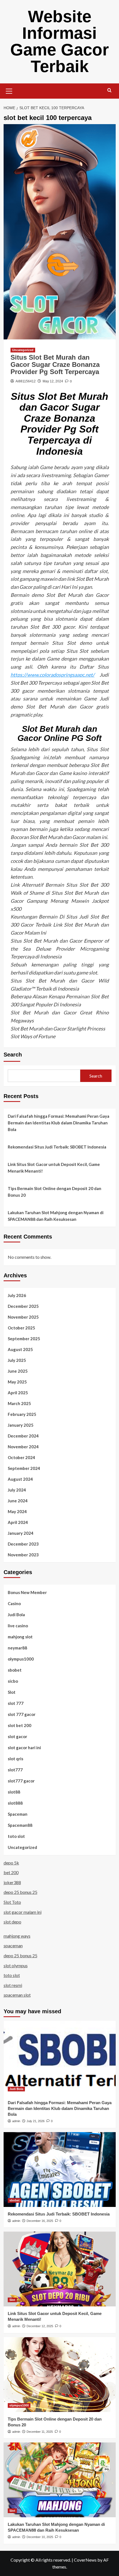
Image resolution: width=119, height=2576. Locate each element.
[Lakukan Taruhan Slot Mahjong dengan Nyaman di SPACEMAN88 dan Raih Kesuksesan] (60, 2480)
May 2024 (17, 1511)
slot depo (12, 1922)
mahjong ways (17, 1936)
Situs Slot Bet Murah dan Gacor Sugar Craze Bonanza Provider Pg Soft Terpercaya (55, 365)
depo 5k (11, 1863)
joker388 (12, 1882)
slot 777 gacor (22, 1714)
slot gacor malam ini (23, 1912)
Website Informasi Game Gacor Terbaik (59, 41)
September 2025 (24, 1339)
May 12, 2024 (53, 381)
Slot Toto (12, 1902)
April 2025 (18, 1393)
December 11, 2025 (40, 2432)
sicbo (13, 1681)
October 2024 (21, 1457)
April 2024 (18, 1522)
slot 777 (16, 1703)
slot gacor (17, 1736)
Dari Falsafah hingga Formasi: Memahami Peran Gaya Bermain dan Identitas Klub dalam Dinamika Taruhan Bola (59, 1123)
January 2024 (21, 1533)
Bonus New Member (27, 1592)
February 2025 (22, 1414)
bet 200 (11, 1872)
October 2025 (21, 1328)
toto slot (16, 1836)
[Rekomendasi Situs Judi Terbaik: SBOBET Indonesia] (60, 2170)
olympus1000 (21, 1659)
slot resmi (13, 1985)
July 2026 (17, 1295)
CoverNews (85, 2560)
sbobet (15, 1670)
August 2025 (20, 1349)
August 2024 (20, 1479)
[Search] (109, 90)
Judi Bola (16, 1615)
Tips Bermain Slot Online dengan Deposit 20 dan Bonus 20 (55, 1192)
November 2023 (23, 1555)
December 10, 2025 (40, 2537)
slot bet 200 (20, 1725)
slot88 (14, 1792)
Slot (12, 1692)
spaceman (13, 1946)
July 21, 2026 (36, 2121)
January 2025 (21, 1425)
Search (13, 1055)
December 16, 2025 (40, 2221)
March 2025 (19, 1403)
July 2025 (17, 1360)
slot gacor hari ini (24, 1748)
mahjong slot (20, 1637)
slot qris (15, 1759)
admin (16, 2121)
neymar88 (17, 1648)
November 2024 (23, 1447)
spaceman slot (17, 1995)
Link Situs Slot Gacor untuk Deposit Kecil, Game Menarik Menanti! (54, 1168)
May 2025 (17, 1382)
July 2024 (17, 1490)
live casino (18, 1626)
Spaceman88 (20, 1825)
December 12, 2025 (40, 2326)
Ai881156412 (26, 381)
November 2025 (23, 1317)
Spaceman (18, 1814)
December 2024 (23, 1436)
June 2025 (18, 1371)
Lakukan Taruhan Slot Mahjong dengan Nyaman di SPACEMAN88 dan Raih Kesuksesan (56, 1216)
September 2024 (24, 1468)
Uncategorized (23, 350)
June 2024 (18, 1501)
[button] (9, 90)
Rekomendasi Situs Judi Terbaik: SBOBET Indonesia (57, 1147)
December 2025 (23, 1306)
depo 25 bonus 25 (20, 1892)
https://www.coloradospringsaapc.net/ (53, 675)
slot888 (15, 1803)
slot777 (15, 1770)
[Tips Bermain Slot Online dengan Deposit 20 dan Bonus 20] (60, 2375)
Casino (14, 1603)
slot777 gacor (21, 1781)
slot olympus (16, 1965)
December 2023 (23, 1544)
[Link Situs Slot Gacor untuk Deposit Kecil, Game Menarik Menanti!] (60, 2269)
